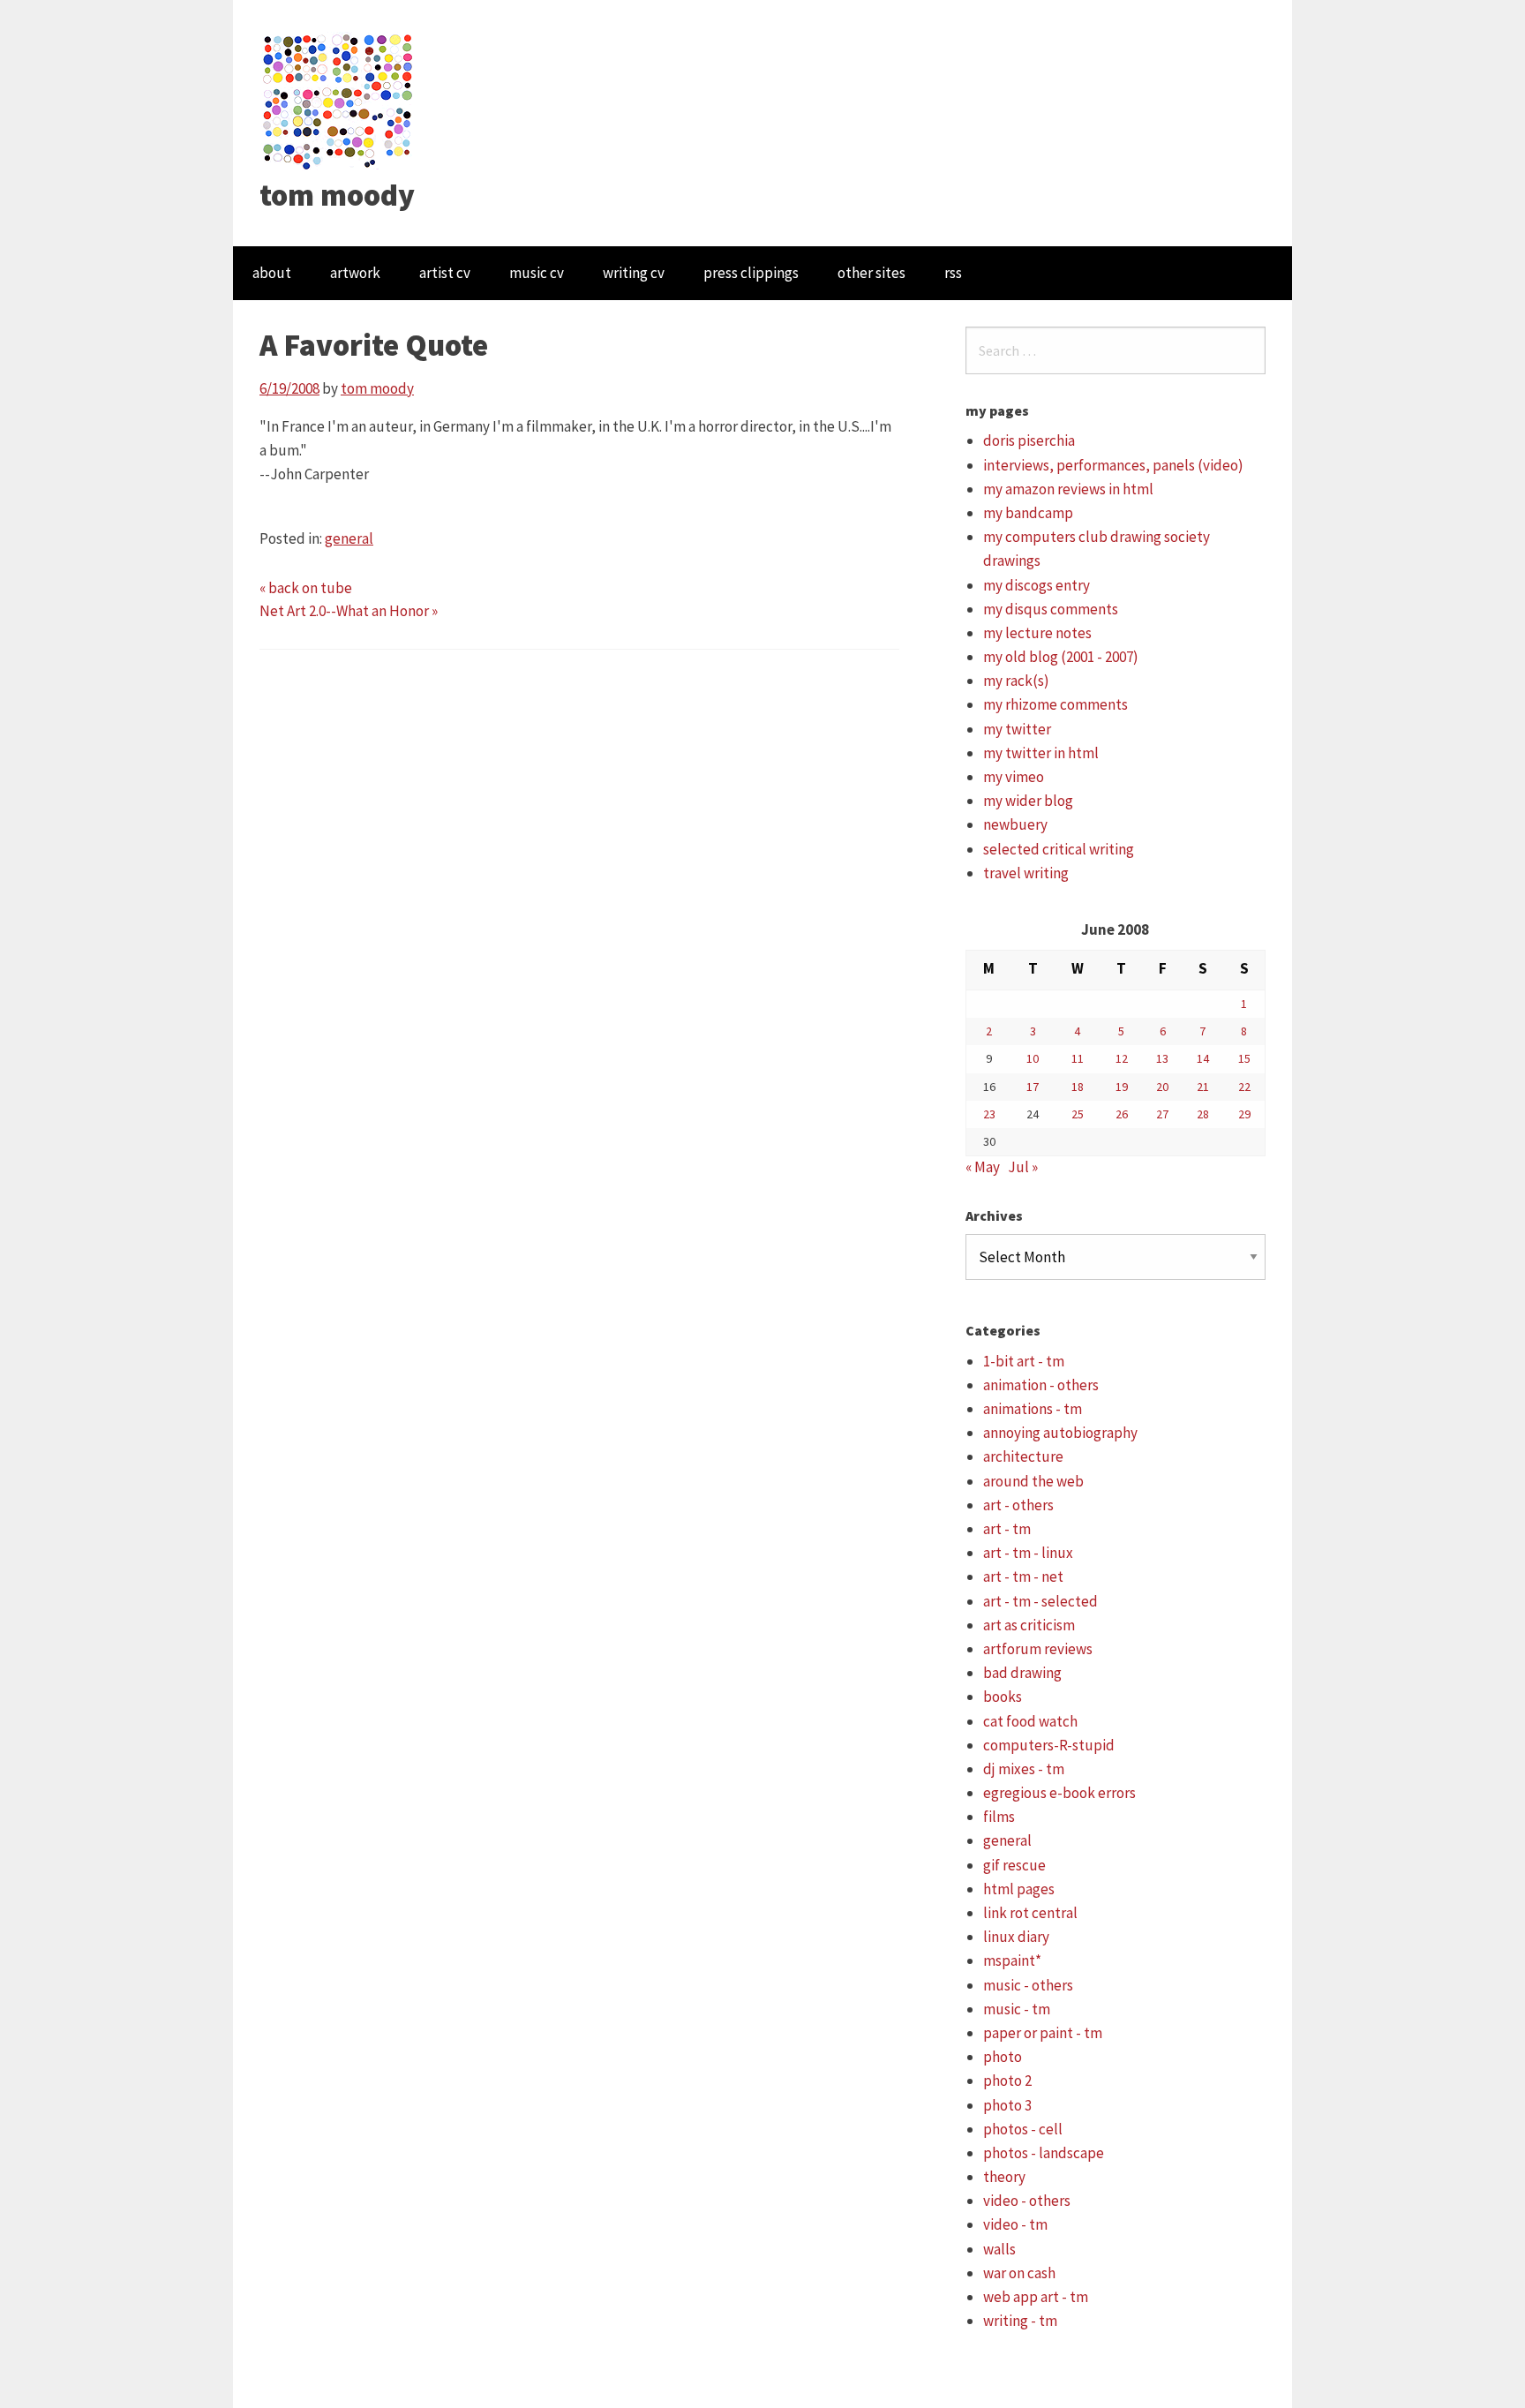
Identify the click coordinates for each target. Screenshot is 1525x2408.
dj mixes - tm (1024, 1769)
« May (983, 1167)
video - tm (1015, 2224)
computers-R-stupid (1049, 1745)
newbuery (1015, 824)
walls (999, 2249)
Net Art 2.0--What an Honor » (349, 611)
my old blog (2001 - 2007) (1061, 657)
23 (989, 1114)
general (349, 538)
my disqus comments (1051, 609)
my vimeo (1014, 777)
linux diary (1016, 1937)
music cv (537, 273)
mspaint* (1012, 1960)
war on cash (1019, 2273)
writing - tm (1020, 2321)
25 (1078, 1114)
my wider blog (1028, 801)
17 (1033, 1087)
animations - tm (1033, 1409)
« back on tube (306, 588)
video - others (1027, 2201)
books (1003, 1697)
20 (1162, 1087)
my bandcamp (1028, 513)
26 (1122, 1114)
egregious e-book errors (1059, 1793)
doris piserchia (1029, 440)
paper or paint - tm (1043, 2033)
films (999, 1817)
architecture (1023, 1456)
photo (1003, 2057)
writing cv (634, 273)
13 (1162, 1058)
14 (1203, 1058)
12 (1122, 1058)
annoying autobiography (1060, 1433)
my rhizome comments (1055, 704)
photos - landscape (1044, 2153)
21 (1203, 1087)
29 (1244, 1114)
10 (1033, 1058)
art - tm (1007, 1529)
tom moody (337, 195)
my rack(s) (1016, 681)
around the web (1033, 1481)
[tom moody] (338, 100)
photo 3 (1007, 2105)
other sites (871, 273)
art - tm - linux (1028, 1553)
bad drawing (1022, 1673)
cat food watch (1030, 1721)
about (272, 273)
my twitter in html (1041, 753)
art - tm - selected (1040, 1601)
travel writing (1026, 873)
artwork (355, 273)
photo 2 (1007, 2081)
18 (1078, 1087)
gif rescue (1014, 1865)
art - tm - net (1023, 1576)
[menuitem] (272, 273)
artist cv (445, 273)
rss (953, 273)
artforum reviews (1038, 1649)
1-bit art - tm (1024, 1361)
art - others (1018, 1505)
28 (1203, 1114)
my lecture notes (1037, 633)
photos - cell (1023, 2129)
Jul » (1023, 1167)
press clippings (751, 273)
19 (1122, 1087)
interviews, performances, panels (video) (1113, 465)
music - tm (1017, 2009)
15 (1244, 1058)
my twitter (1017, 729)
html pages (1019, 1889)
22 (1244, 1087)
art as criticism (1029, 1625)
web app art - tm (1036, 2297)
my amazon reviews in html (1068, 489)
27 (1162, 1114)
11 (1078, 1058)
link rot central (1030, 1913)
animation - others (1041, 1385)
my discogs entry (1037, 585)
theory (1004, 2177)
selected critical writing (1059, 849)
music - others (1028, 1985)
